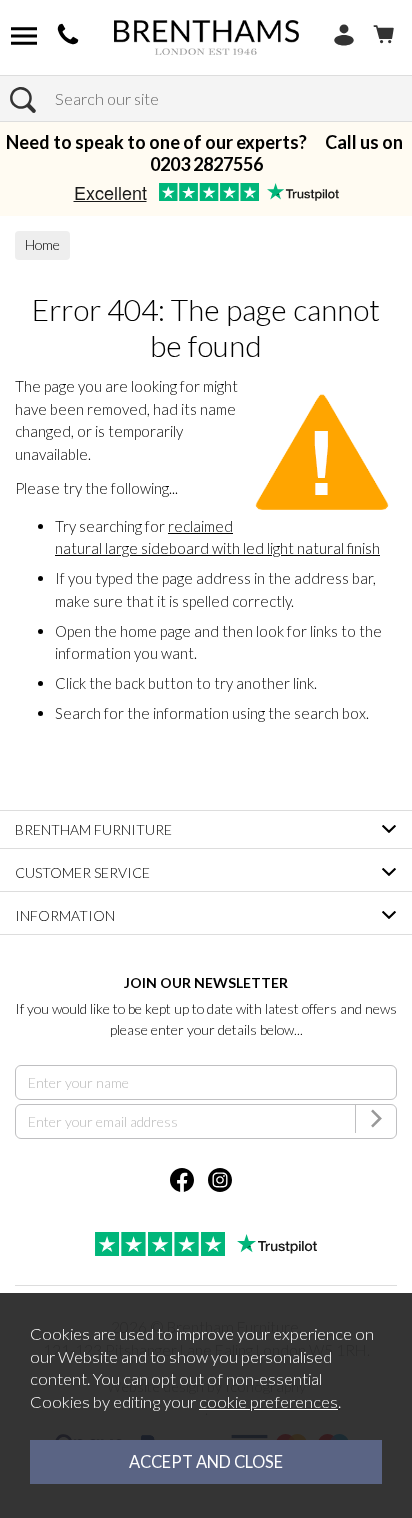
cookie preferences (268, 1402)
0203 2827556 (206, 164)
